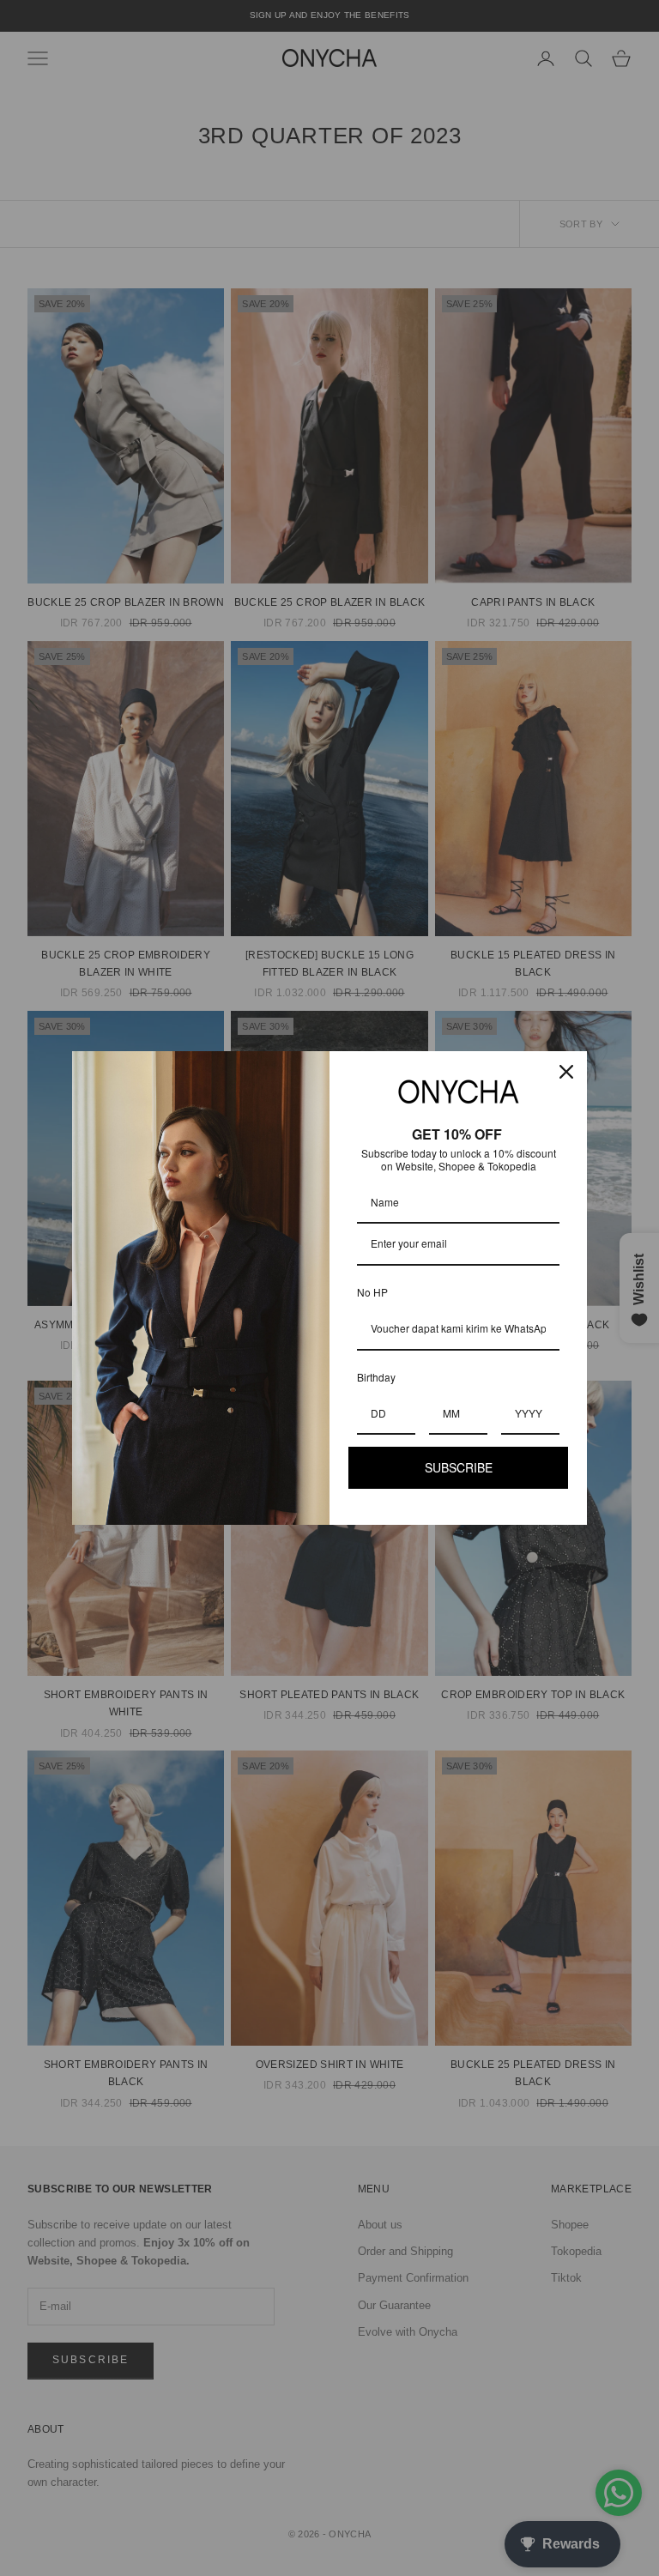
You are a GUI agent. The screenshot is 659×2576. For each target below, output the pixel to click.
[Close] (566, 1072)
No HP (372, 1292)
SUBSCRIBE (459, 1467)
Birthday (376, 1377)
